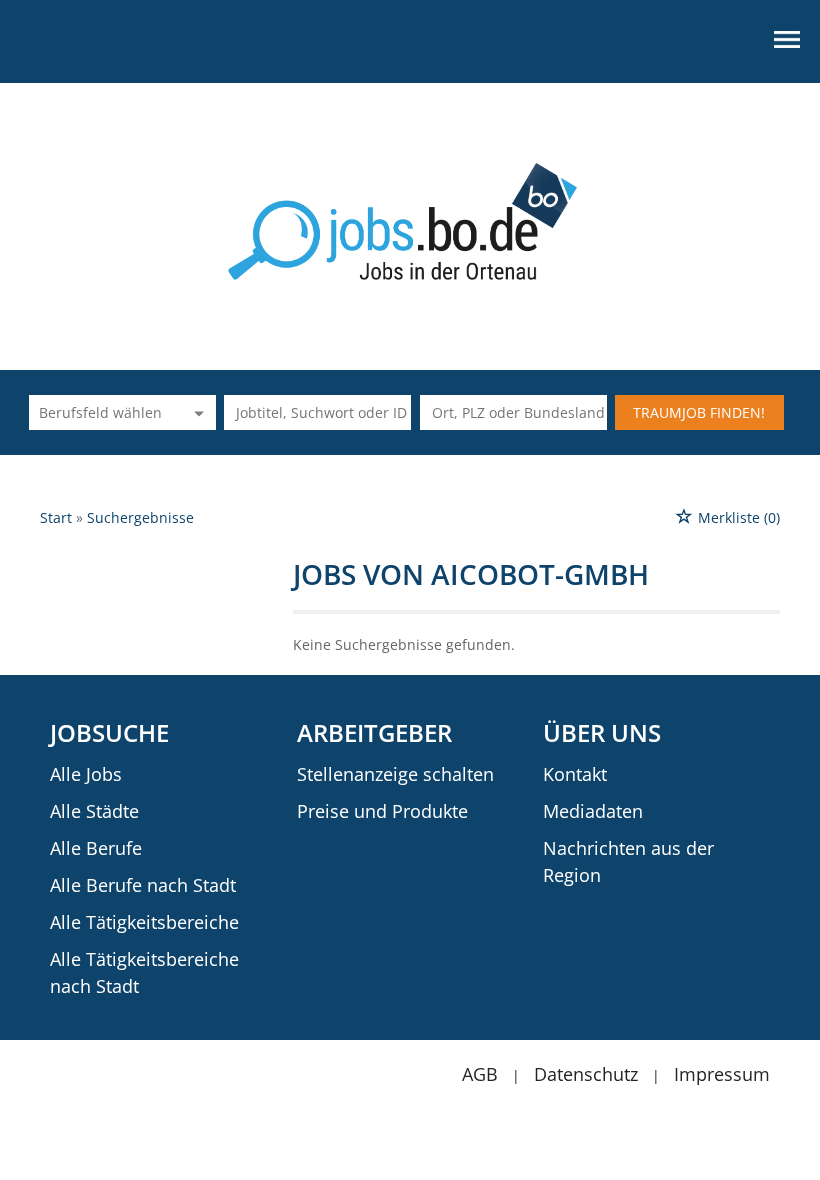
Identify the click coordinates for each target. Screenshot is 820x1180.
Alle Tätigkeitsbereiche (144, 922)
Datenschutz (586, 1074)
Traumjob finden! (699, 412)
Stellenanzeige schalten (395, 774)
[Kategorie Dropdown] (196, 412)
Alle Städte (94, 811)
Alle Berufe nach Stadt (143, 885)
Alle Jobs (86, 774)
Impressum (722, 1074)
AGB (480, 1074)
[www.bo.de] (410, 219)
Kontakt (575, 774)
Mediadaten (593, 811)
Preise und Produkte (382, 811)
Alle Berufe (96, 848)
